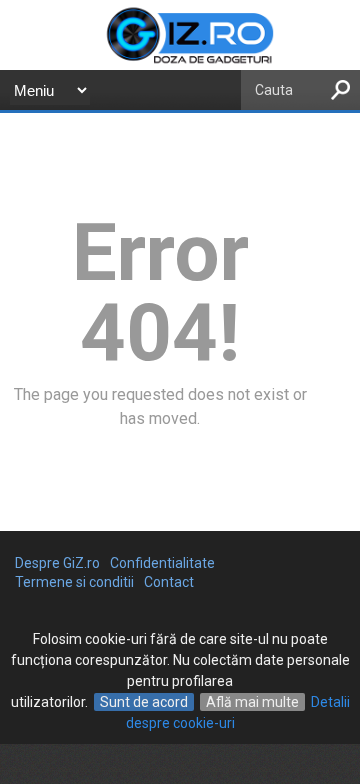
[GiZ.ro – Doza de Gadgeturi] (180, 61)
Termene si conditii (74, 582)
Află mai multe (252, 702)
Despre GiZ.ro (57, 563)
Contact (169, 582)
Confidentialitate (162, 563)
